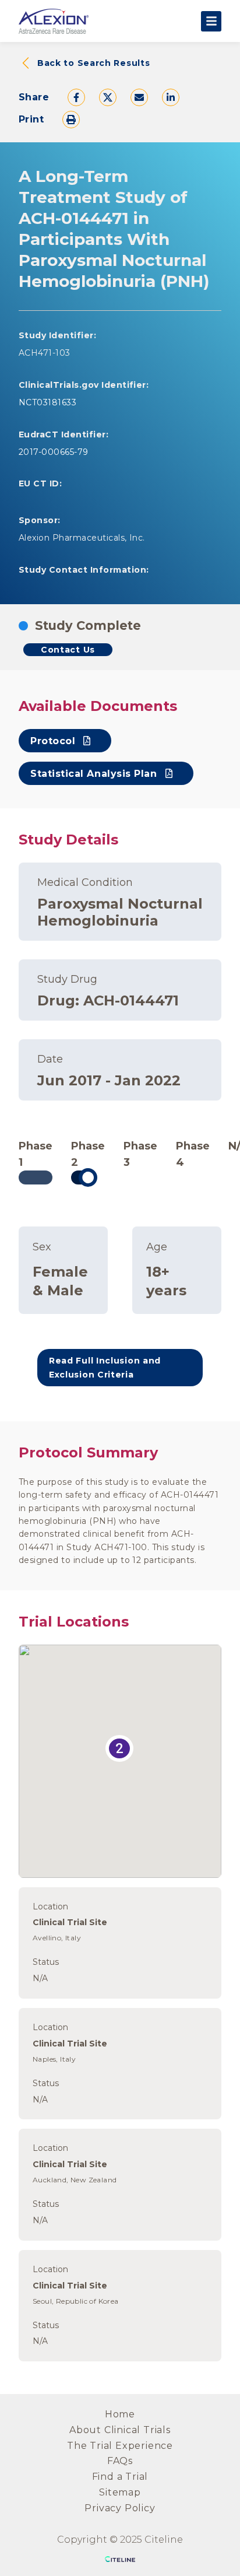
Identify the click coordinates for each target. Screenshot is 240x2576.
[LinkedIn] (171, 97)
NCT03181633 (47, 402)
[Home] (54, 21)
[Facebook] (76, 97)
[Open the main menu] (211, 21)
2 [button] (119, 1748)
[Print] (71, 120)
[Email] (139, 97)
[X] (108, 97)
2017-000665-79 (54, 452)
